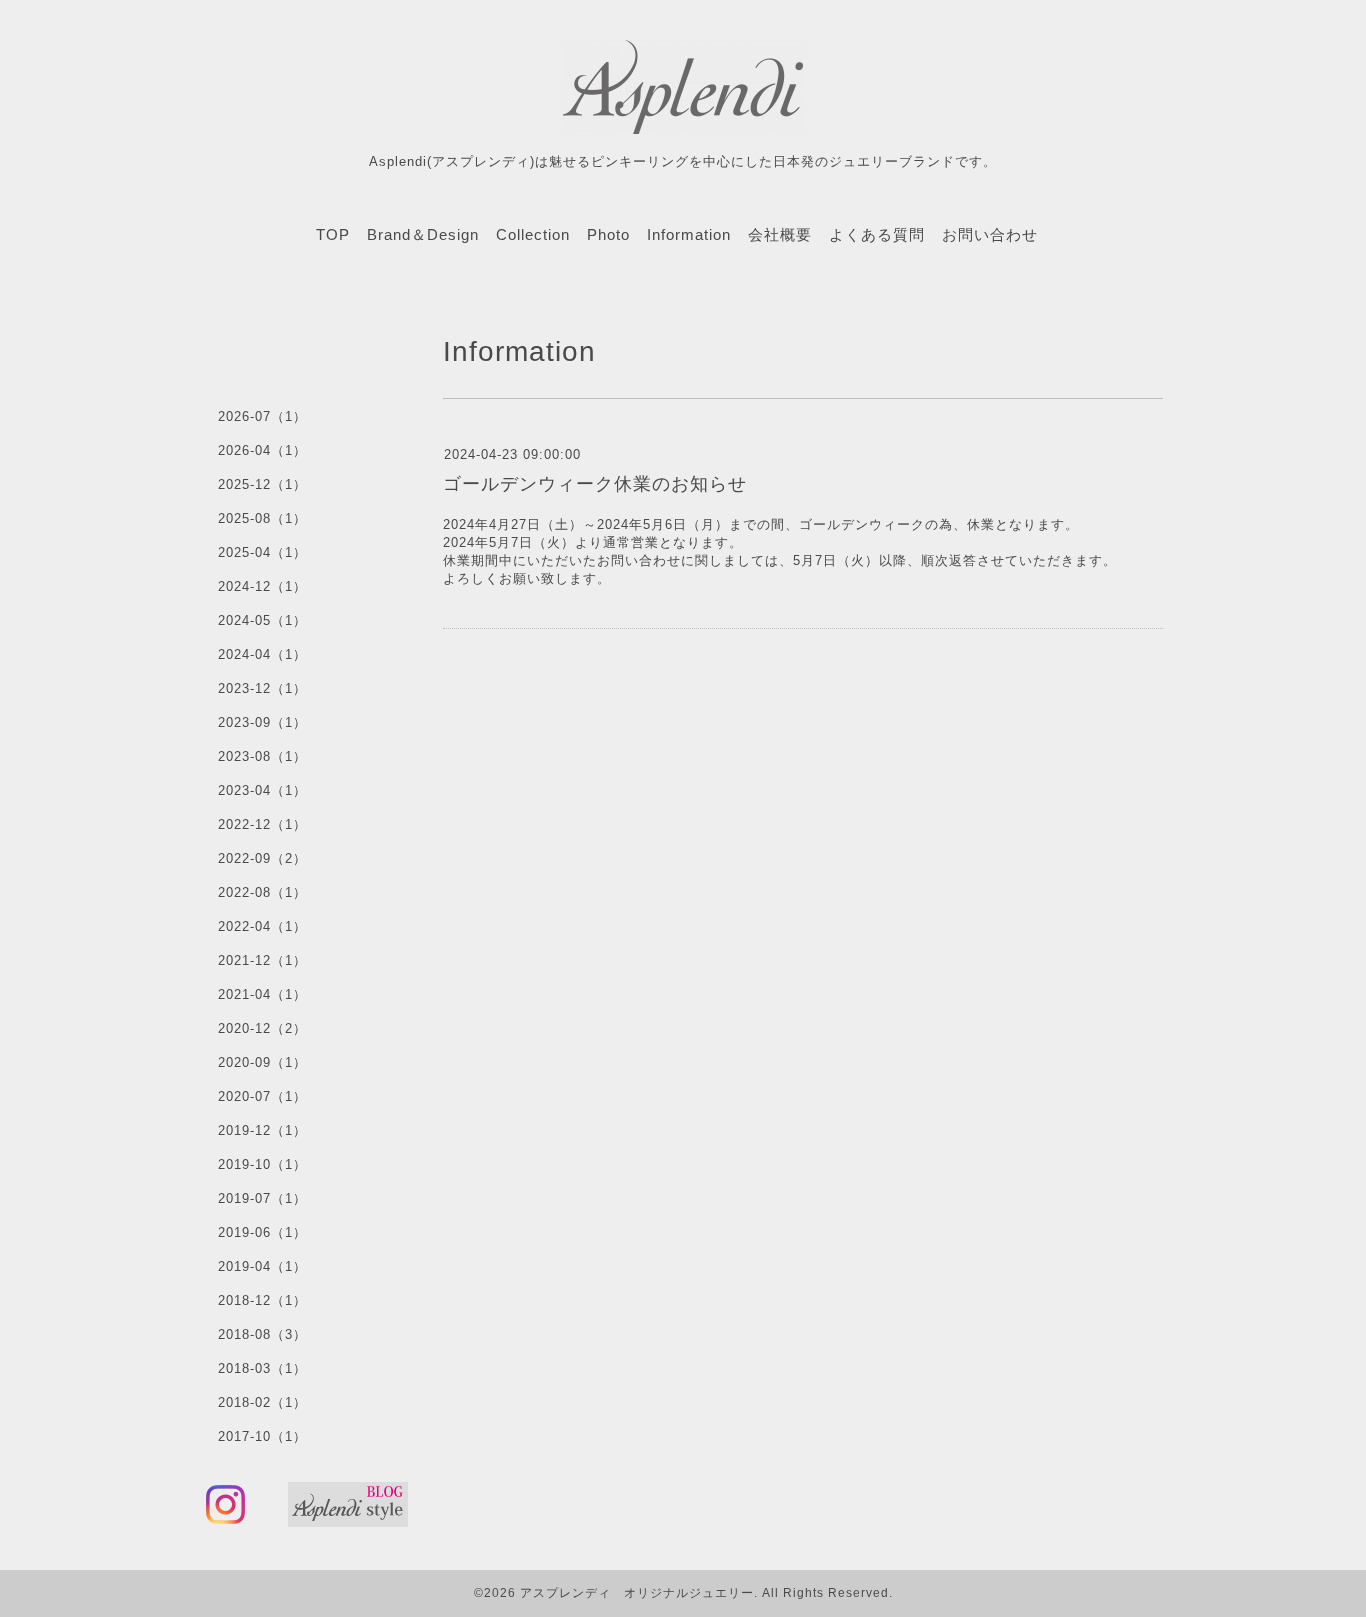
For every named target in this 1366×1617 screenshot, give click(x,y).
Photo (608, 234)
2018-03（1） (262, 1368)
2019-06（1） (262, 1232)
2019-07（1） (262, 1198)
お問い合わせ (990, 234)
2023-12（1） (262, 688)
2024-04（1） (262, 654)
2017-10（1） (262, 1436)
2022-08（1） (262, 892)
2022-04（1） (262, 926)
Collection (533, 234)
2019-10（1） (262, 1164)
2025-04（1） (262, 552)
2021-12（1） (262, 960)
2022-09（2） (262, 858)
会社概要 (780, 234)
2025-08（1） (262, 518)
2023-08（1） (262, 756)
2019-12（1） (262, 1130)
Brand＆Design (423, 234)
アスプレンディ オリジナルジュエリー (637, 1593)
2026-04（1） (262, 450)
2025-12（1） (262, 484)
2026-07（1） (262, 416)
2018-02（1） (262, 1402)
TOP (333, 234)
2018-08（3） (262, 1334)
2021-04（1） (262, 994)
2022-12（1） (262, 824)
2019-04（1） (262, 1266)
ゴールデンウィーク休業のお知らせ (595, 484)
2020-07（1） (262, 1096)
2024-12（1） (262, 586)
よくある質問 (877, 234)
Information (689, 234)
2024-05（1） (262, 620)
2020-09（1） (262, 1062)
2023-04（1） (262, 790)
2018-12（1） (262, 1300)
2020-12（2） (262, 1028)
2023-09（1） (262, 722)
